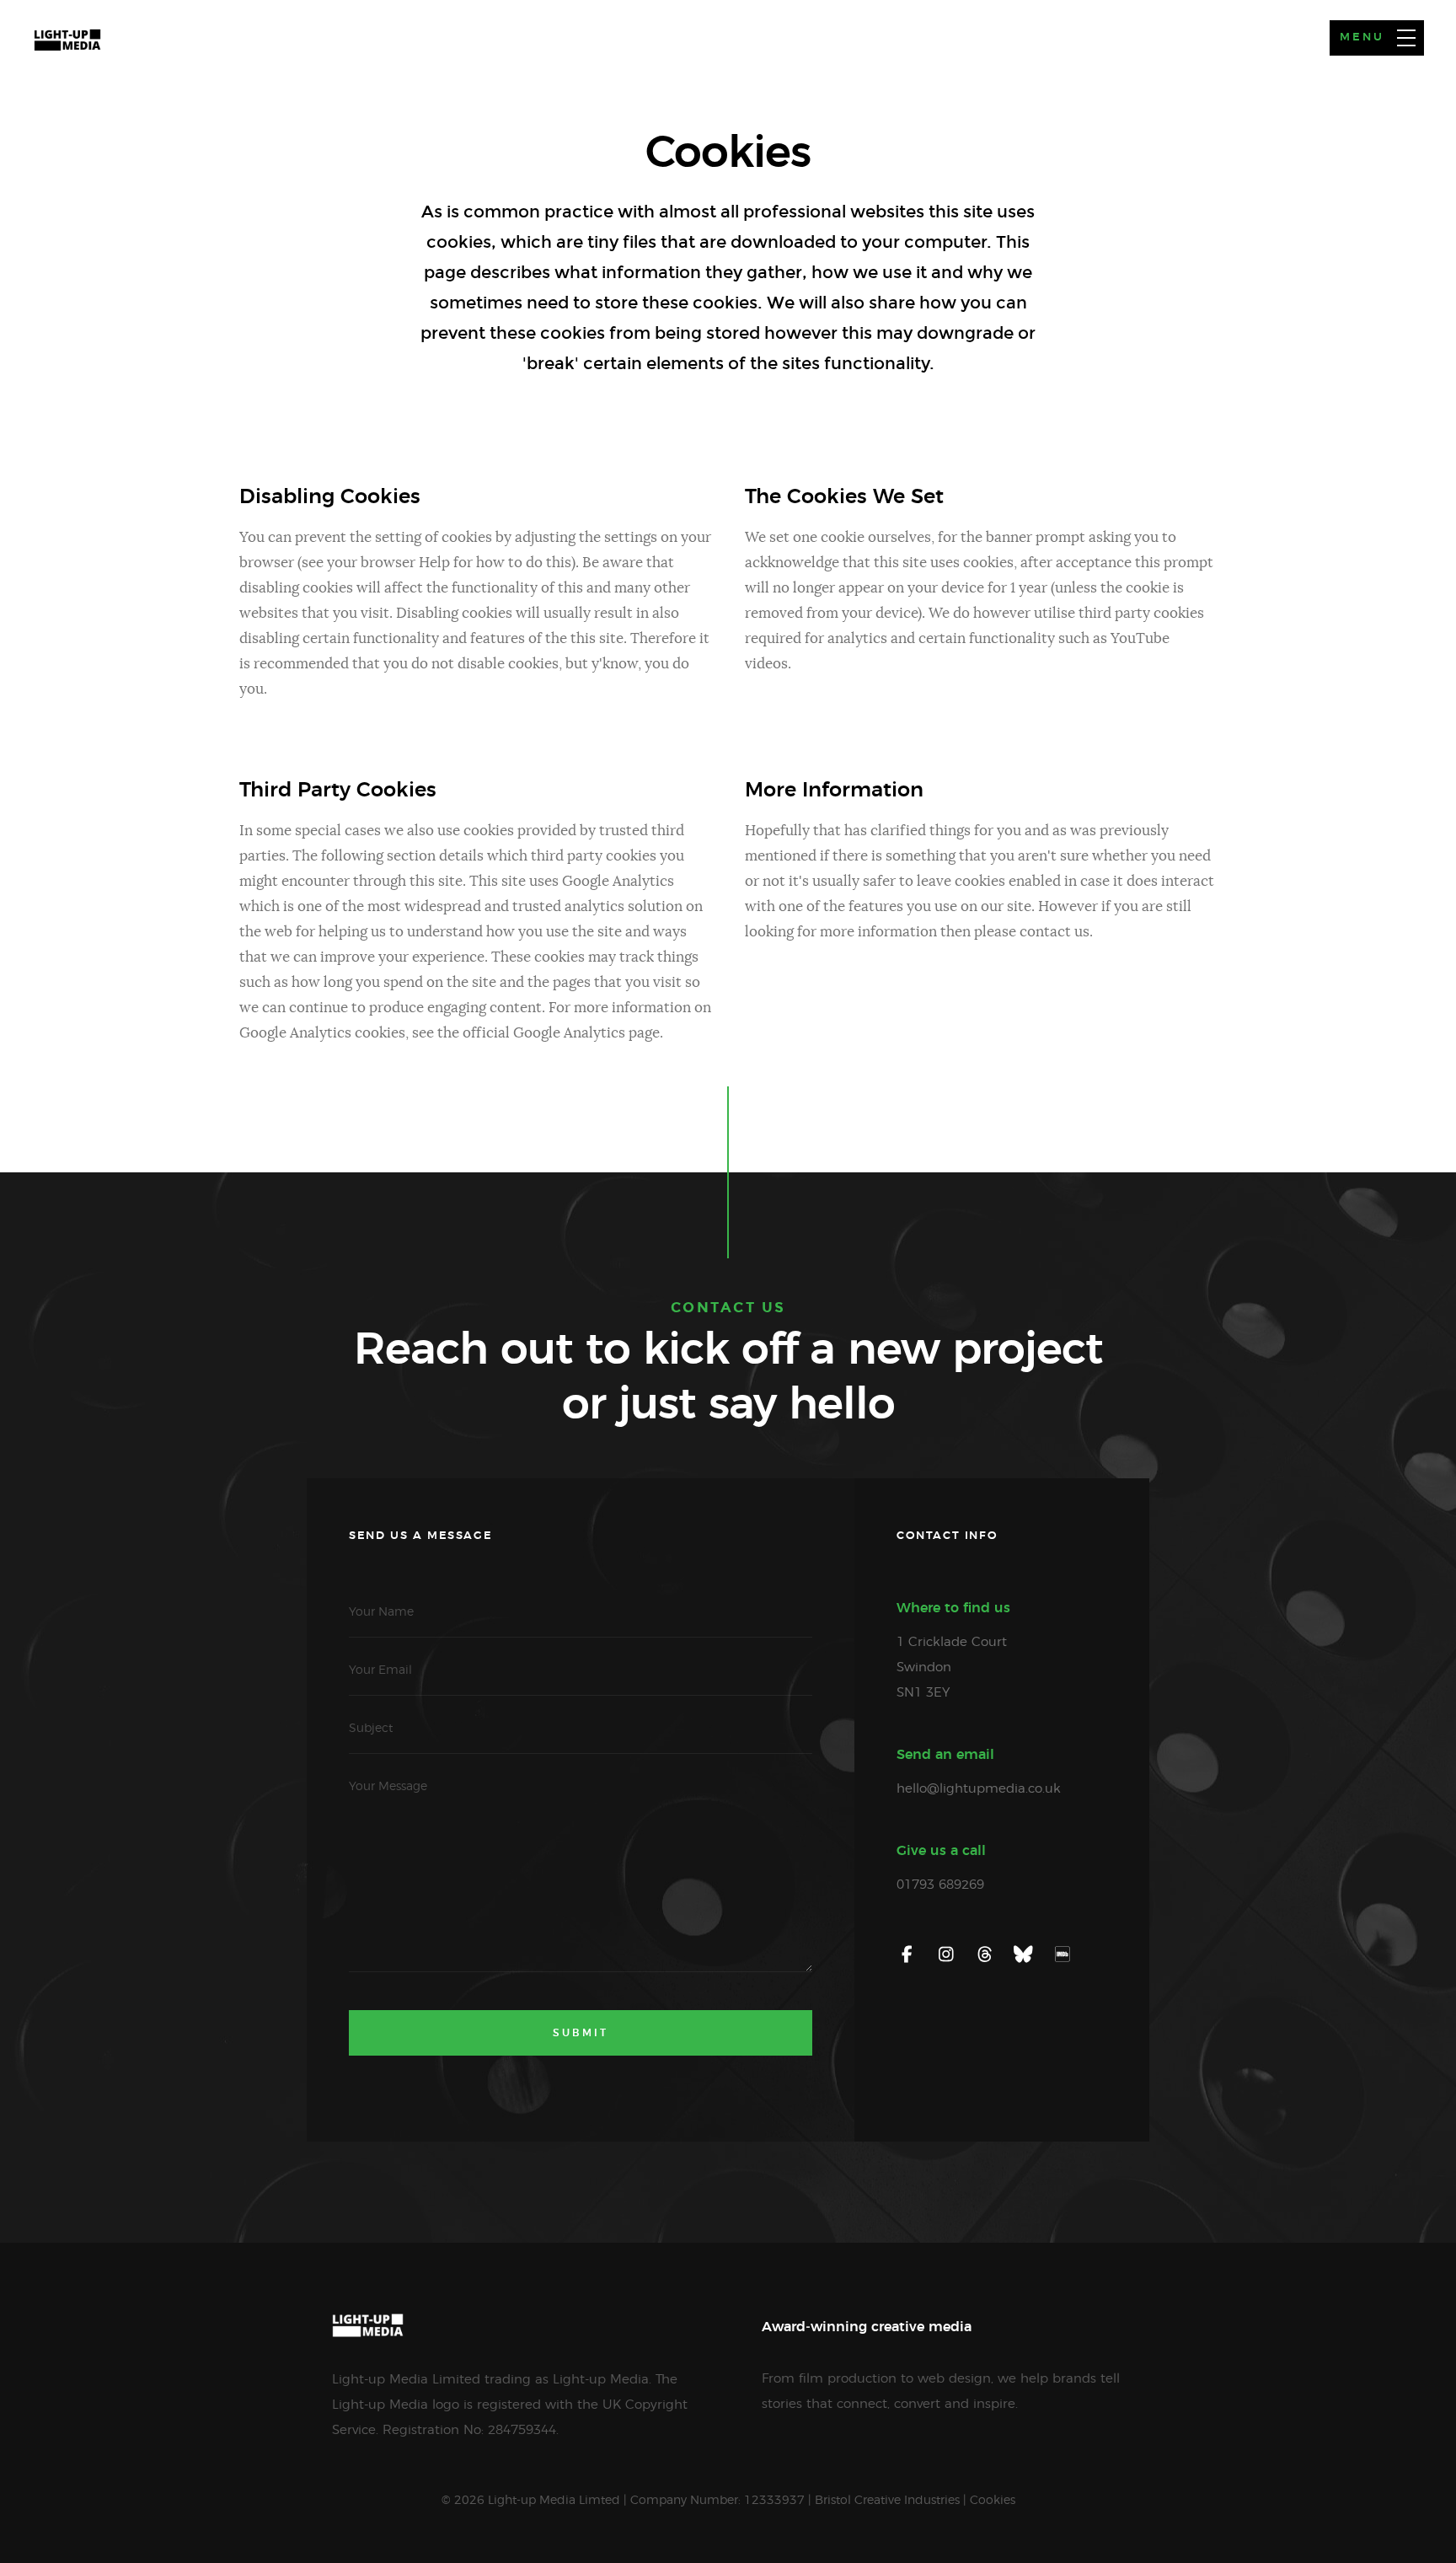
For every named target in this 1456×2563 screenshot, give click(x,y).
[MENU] (1406, 38)
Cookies (993, 2501)
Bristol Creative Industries (887, 2501)
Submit (581, 2033)
